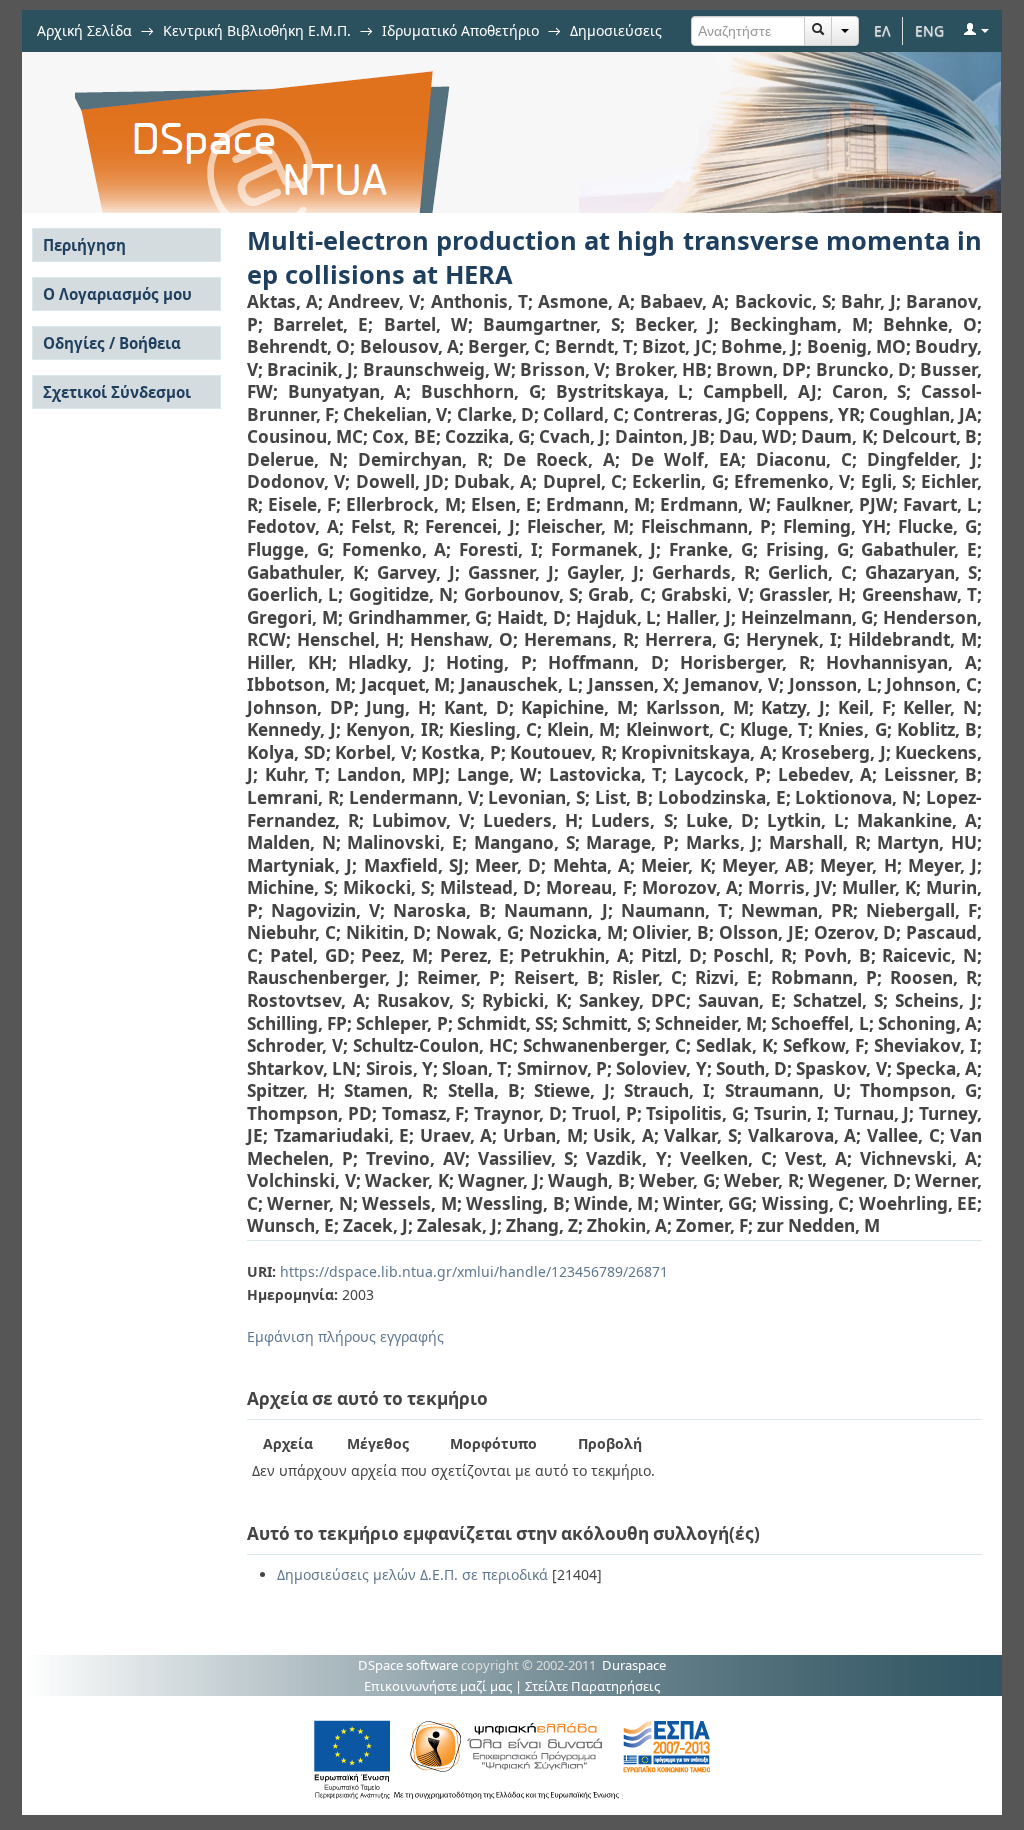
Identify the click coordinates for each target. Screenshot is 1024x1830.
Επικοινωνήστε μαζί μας (438, 1686)
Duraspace (634, 1665)
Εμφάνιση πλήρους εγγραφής (345, 1336)
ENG (929, 30)
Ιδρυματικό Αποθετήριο (460, 30)
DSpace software (408, 1665)
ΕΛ (882, 30)
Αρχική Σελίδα (84, 30)
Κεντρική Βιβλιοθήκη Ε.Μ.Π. (257, 30)
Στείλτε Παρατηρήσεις (592, 1686)
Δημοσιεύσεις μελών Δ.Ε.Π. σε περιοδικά (412, 1574)
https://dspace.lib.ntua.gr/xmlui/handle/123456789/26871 (474, 1271)
